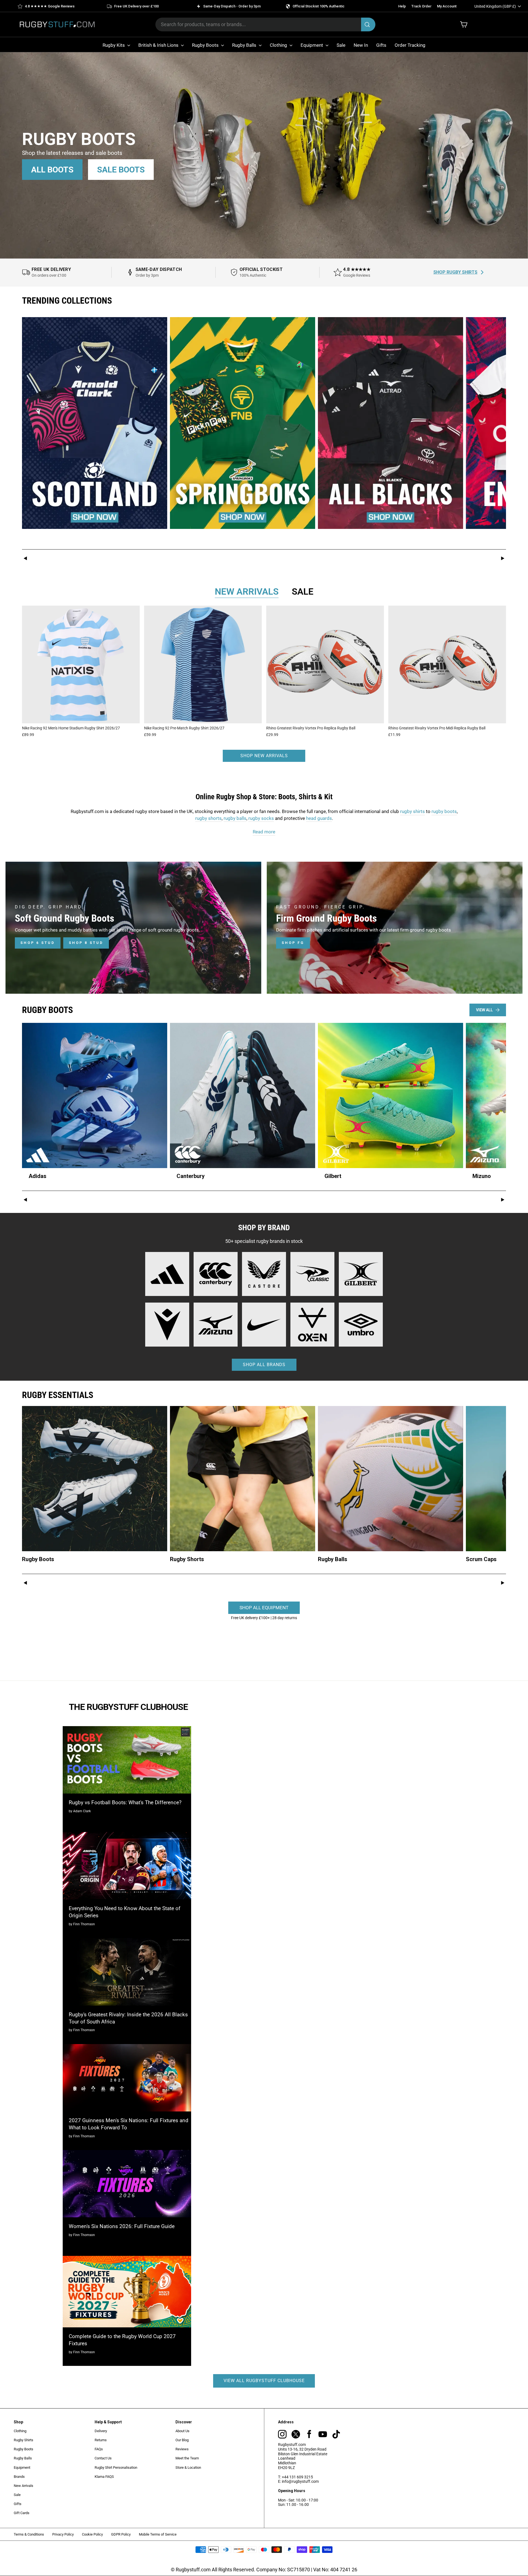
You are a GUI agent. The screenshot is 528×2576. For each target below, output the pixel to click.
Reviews (182, 2449)
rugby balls (235, 818)
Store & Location (188, 2467)
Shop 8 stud (86, 943)
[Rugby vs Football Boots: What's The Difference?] (127, 1760)
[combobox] (265, 24)
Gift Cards (22, 2513)
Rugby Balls (245, 45)
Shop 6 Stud (38, 943)
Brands (19, 2477)
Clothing (279, 45)
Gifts (381, 45)
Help (402, 6)
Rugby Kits (114, 45)
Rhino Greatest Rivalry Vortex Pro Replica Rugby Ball (311, 728)
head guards (319, 818)
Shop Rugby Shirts (455, 272)
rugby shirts (413, 811)
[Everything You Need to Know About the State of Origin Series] (127, 1866)
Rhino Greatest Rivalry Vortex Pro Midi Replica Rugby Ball (437, 728)
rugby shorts (208, 818)
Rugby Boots (206, 45)
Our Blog (182, 2440)
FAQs (99, 2449)
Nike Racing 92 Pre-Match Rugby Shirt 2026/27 (184, 728)
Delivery (101, 2431)
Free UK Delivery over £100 (136, 6)
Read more (264, 832)
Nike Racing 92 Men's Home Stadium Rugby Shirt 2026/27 (71, 728)
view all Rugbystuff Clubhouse (264, 2381)
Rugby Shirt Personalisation (116, 2467)
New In (361, 45)
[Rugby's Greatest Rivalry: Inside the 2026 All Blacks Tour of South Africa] (127, 1972)
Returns (101, 2440)
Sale (341, 45)
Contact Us (103, 2458)
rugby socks (261, 818)
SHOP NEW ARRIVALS (264, 756)
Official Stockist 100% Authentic (319, 6)
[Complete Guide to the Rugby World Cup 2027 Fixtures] (127, 2292)
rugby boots (444, 811)
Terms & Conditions (29, 2534)
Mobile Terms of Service (158, 2534)
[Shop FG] (395, 928)
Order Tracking (410, 45)
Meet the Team (187, 2458)
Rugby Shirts (24, 2440)
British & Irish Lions (159, 45)
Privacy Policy (63, 2534)
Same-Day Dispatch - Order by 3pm (232, 6)
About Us (182, 2431)
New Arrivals (24, 2486)
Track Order (421, 6)
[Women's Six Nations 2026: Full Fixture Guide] (127, 2184)
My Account (447, 6)
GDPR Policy (121, 2534)
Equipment (312, 45)
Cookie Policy (92, 2534)
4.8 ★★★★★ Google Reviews (50, 6)
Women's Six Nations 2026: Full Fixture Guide (122, 2226)
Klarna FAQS (104, 2477)
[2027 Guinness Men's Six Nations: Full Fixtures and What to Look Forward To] (127, 2078)
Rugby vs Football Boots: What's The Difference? (125, 1802)
